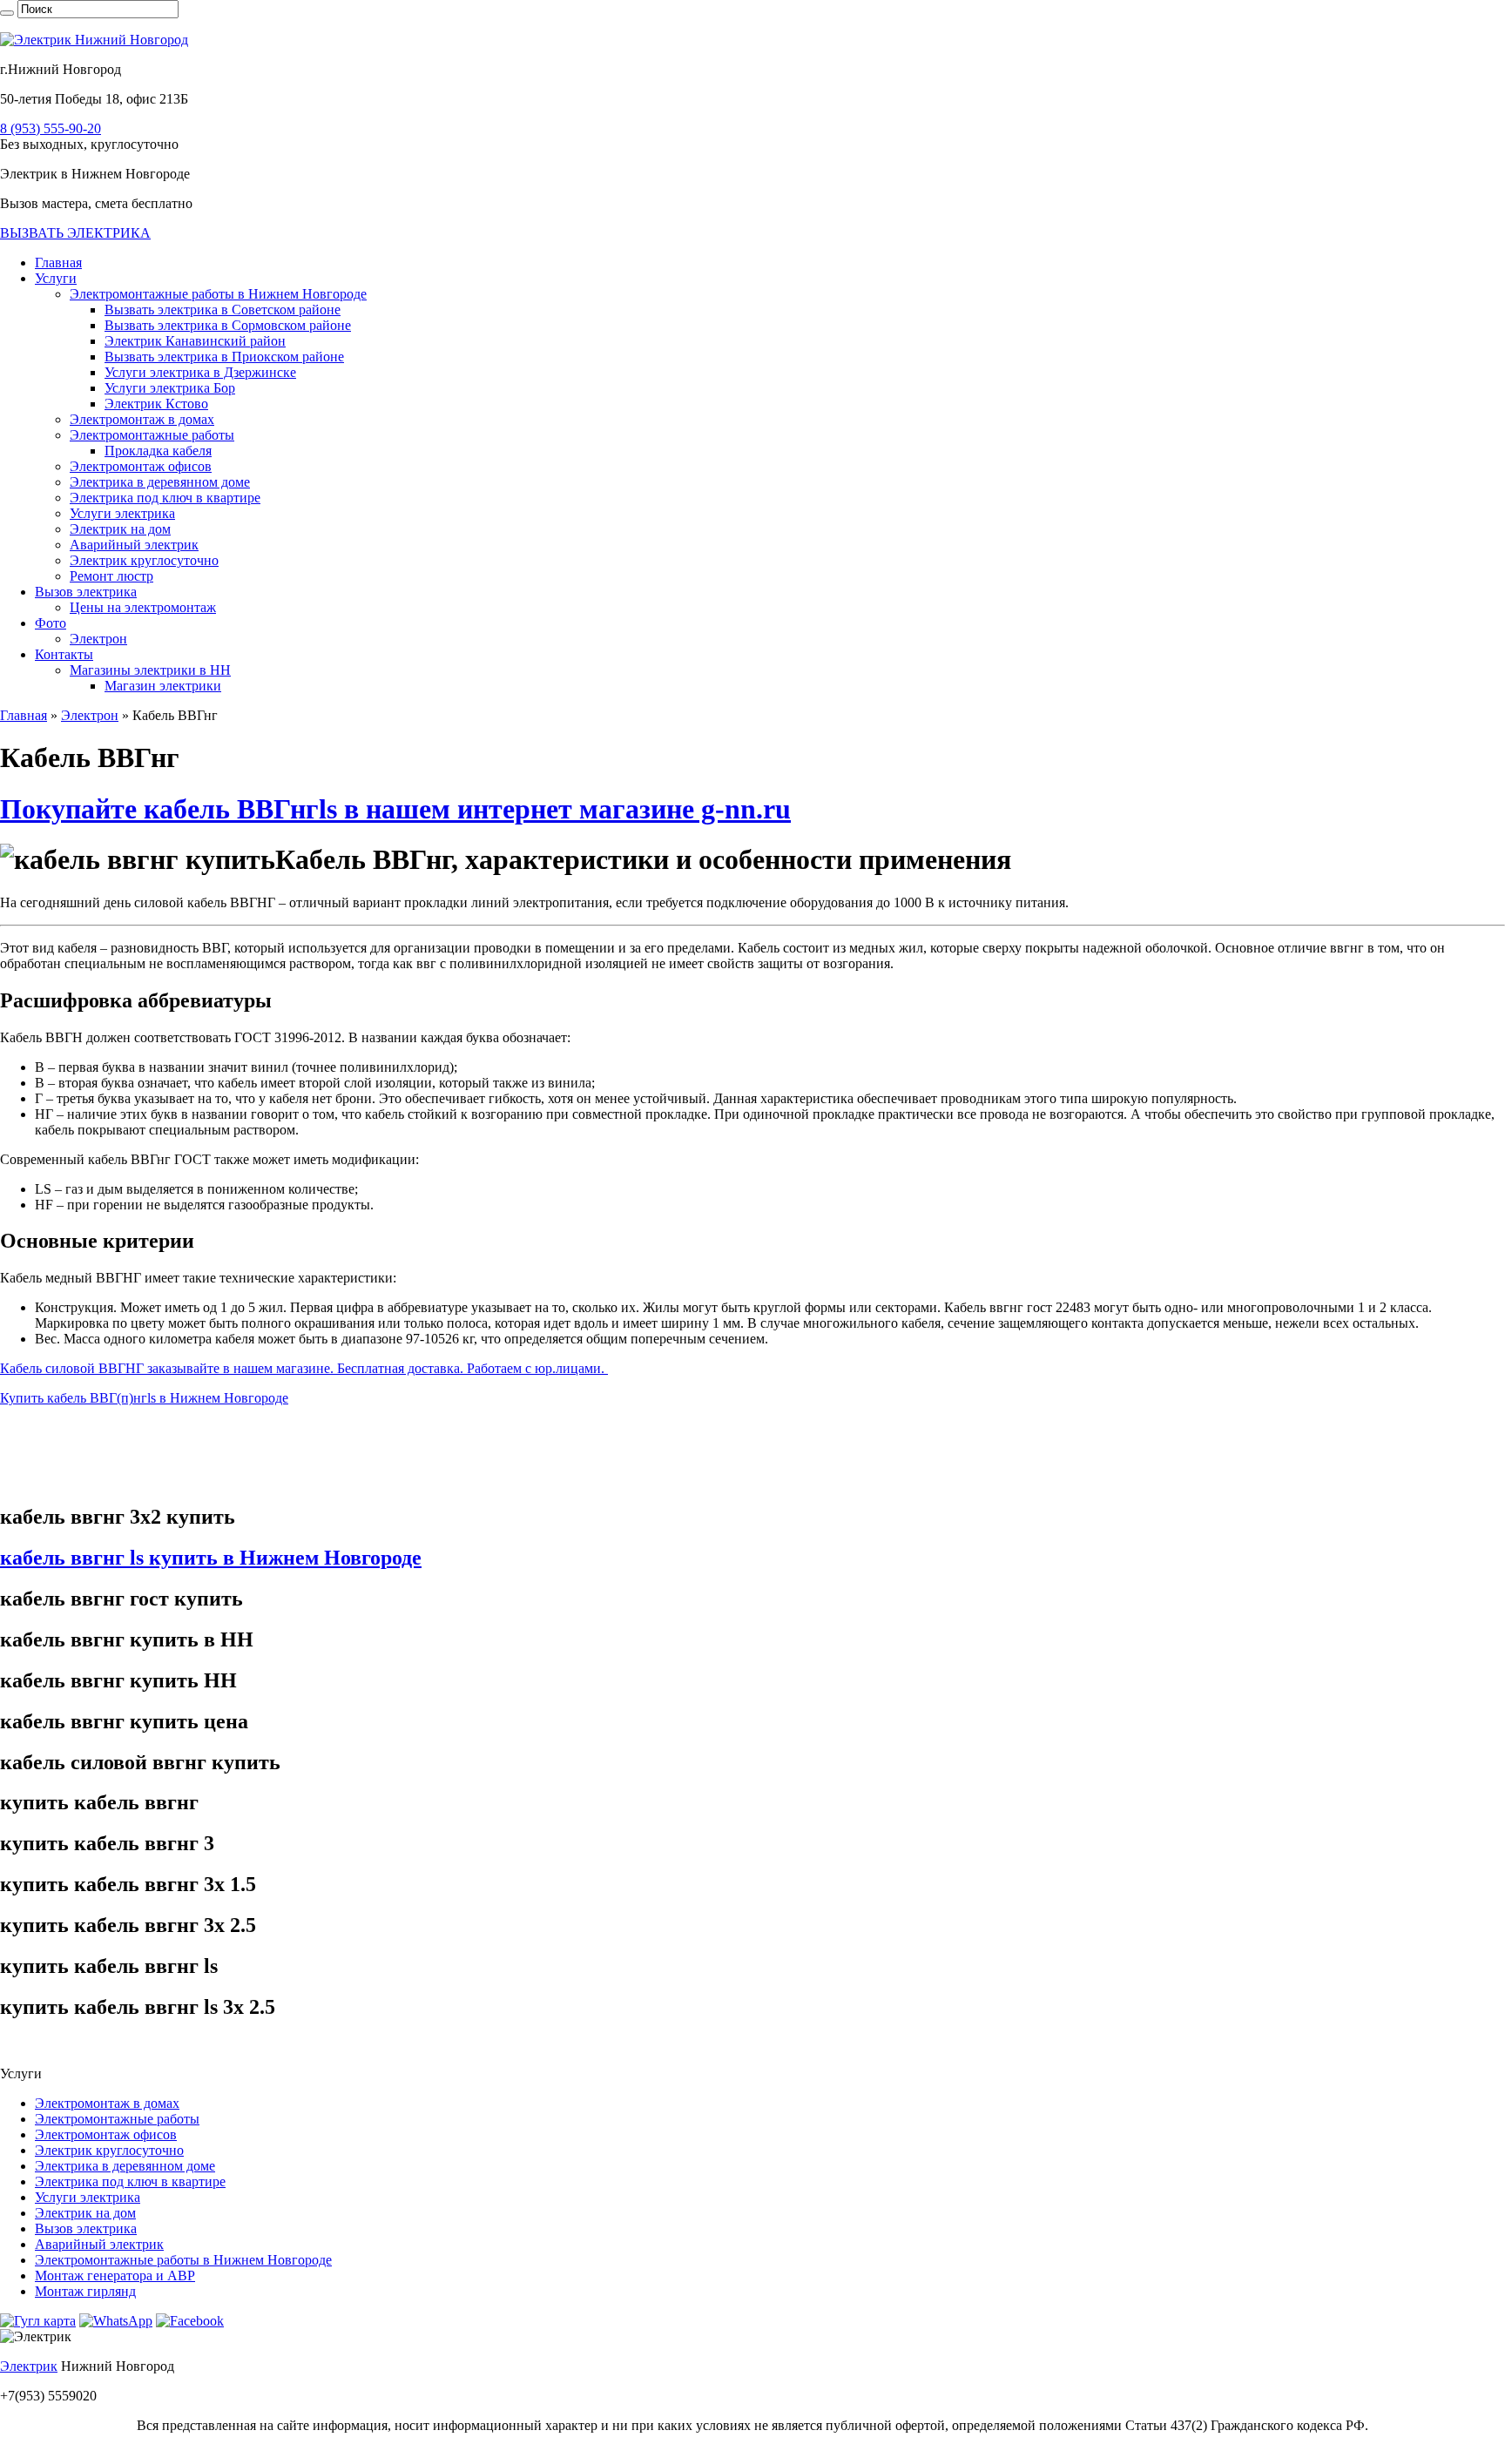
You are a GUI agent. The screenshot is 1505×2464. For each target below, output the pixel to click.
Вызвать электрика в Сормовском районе (228, 325)
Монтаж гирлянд (85, 2291)
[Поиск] (7, 13)
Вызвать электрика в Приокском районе (224, 357)
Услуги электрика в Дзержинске (200, 372)
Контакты (64, 654)
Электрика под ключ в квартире (165, 498)
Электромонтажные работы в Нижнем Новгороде (218, 294)
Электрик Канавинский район (195, 341)
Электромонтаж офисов (141, 466)
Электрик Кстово (156, 404)
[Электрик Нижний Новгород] (94, 40)
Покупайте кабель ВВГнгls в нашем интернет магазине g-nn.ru (395, 809)
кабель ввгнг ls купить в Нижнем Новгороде (211, 1558)
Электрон (98, 639)
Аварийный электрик (134, 545)
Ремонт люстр (111, 576)
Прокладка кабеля (158, 451)
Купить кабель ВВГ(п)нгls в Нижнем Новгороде (144, 1398)
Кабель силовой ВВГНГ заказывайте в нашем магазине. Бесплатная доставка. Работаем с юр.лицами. (304, 1368)
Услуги (56, 278)
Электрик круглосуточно (144, 560)
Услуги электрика (122, 513)
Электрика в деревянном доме (160, 482)
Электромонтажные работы (152, 435)
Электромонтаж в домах (142, 419)
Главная (58, 263)
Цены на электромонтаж (143, 607)
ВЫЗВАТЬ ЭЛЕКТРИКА (75, 233)
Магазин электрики (163, 686)
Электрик (29, 2366)
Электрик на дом (120, 529)
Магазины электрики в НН (150, 670)
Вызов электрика (86, 592)
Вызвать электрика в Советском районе (223, 310)
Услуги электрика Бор (170, 388)
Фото (51, 623)
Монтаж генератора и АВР (115, 2275)
